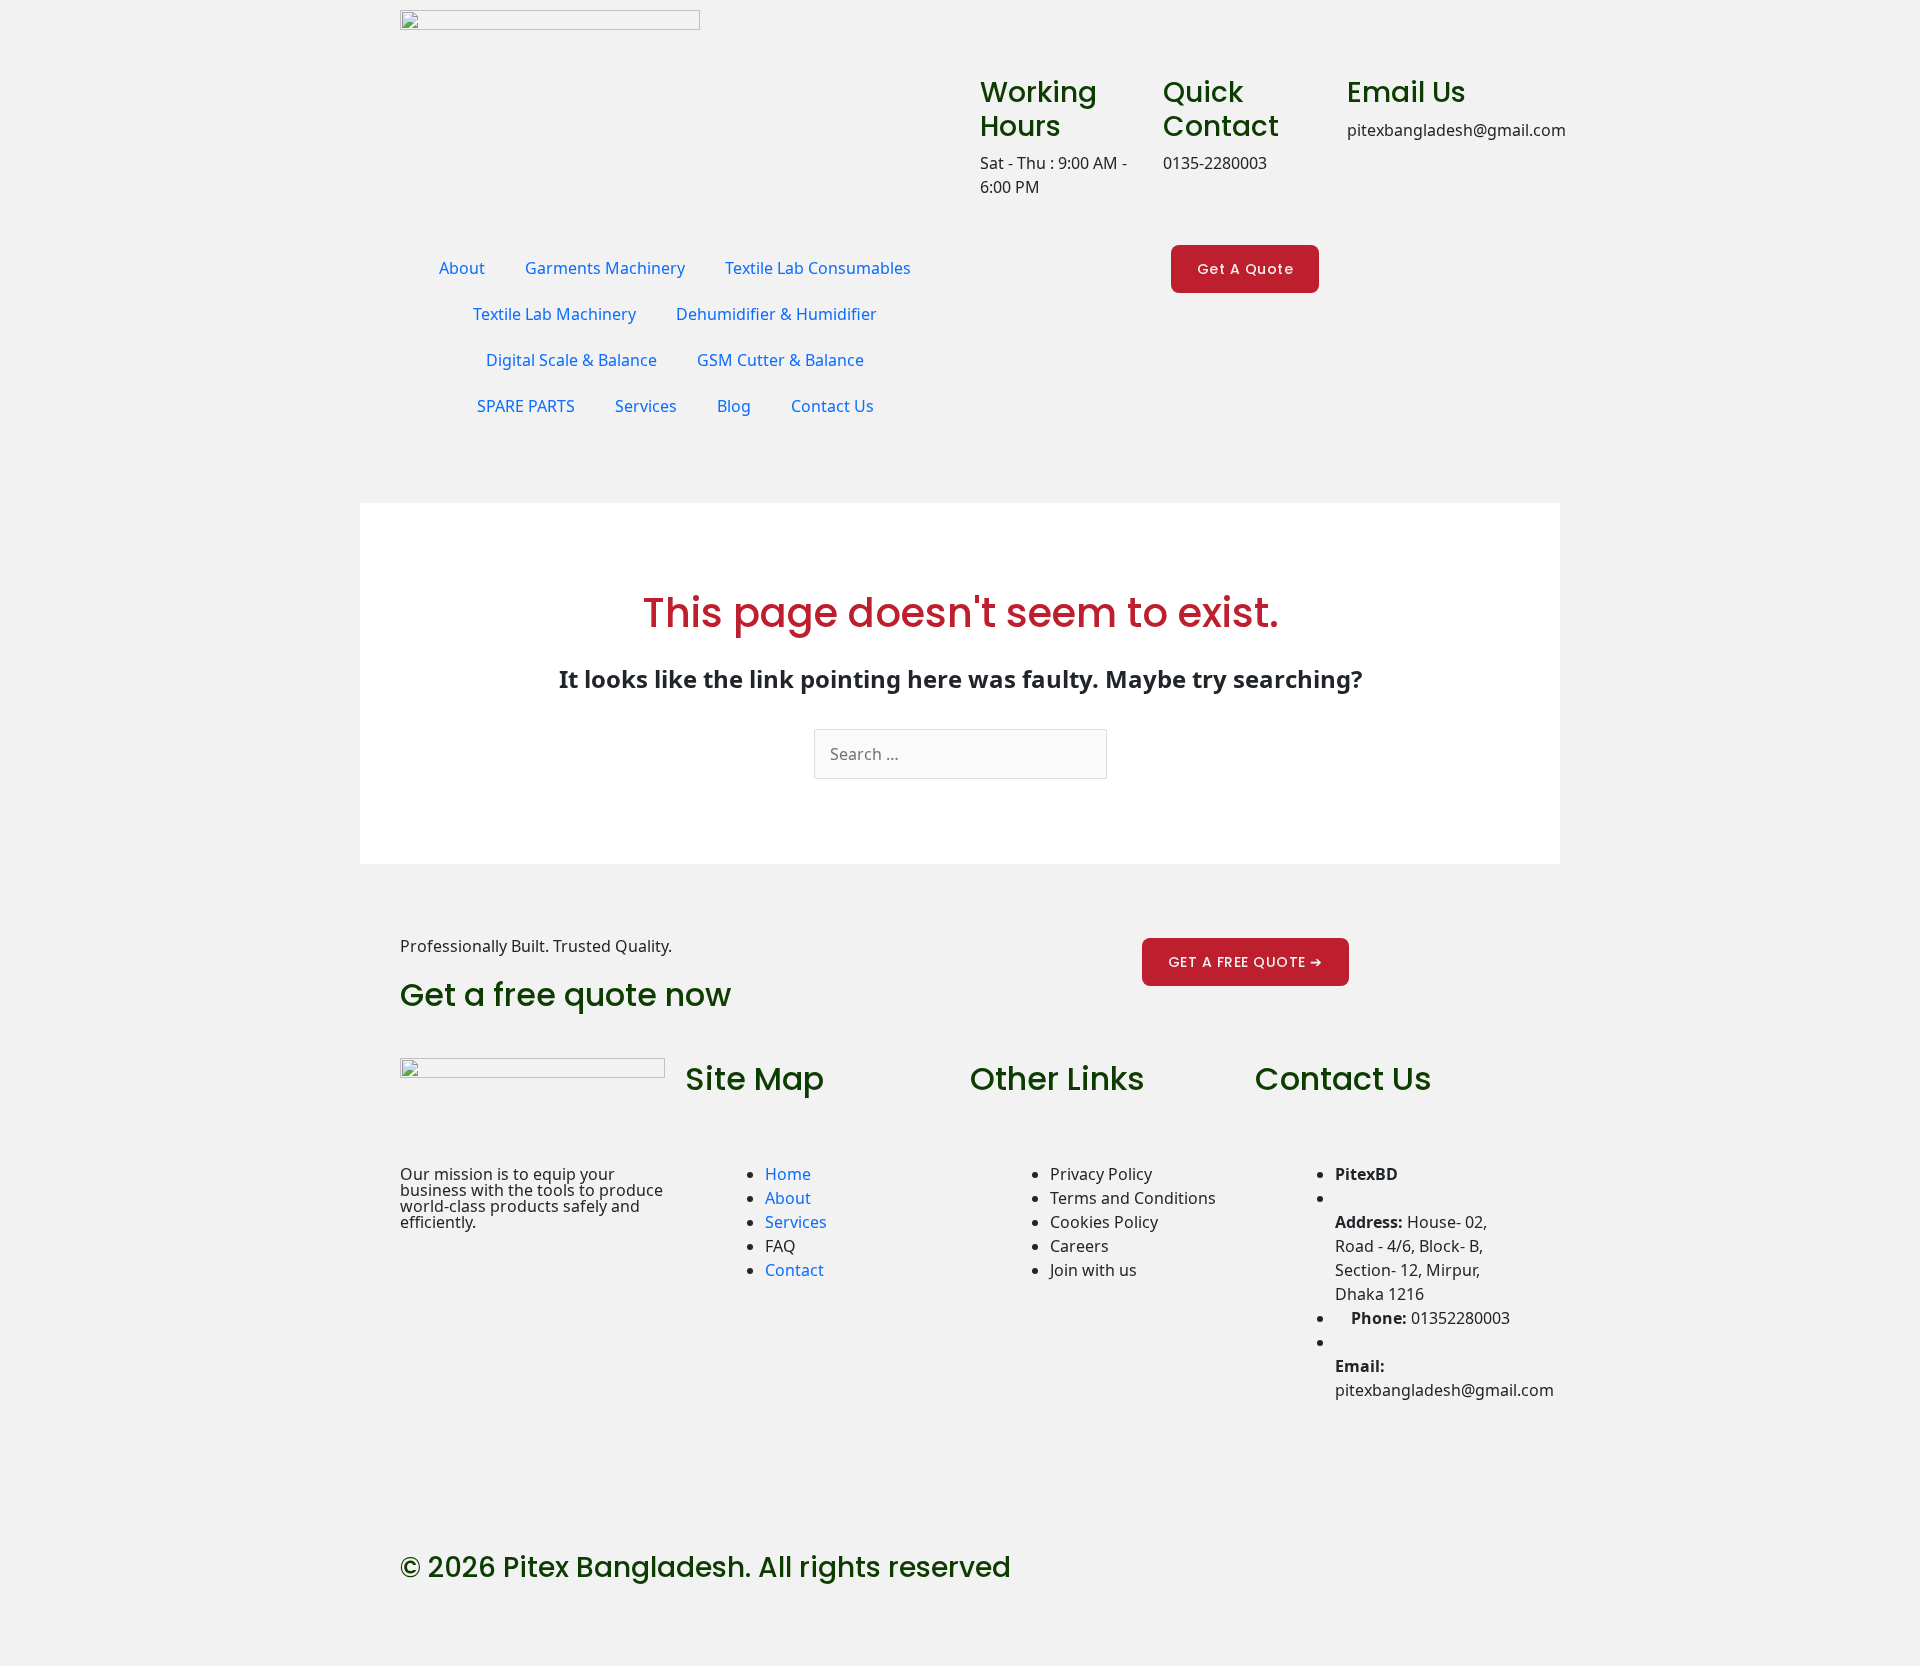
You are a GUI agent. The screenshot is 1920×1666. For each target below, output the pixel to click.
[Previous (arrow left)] (26, 1649)
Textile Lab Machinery (554, 314)
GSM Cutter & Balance (780, 360)
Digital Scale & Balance (571, 360)
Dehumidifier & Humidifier (776, 314)
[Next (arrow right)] (82, 1649)
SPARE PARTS (526, 406)
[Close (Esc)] (194, 1614)
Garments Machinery (605, 268)
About (462, 268)
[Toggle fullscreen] (82, 1614)
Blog (734, 406)
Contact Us (832, 406)
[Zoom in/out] (26, 1614)
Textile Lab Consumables (818, 268)
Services (646, 406)
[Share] (138, 1614)
